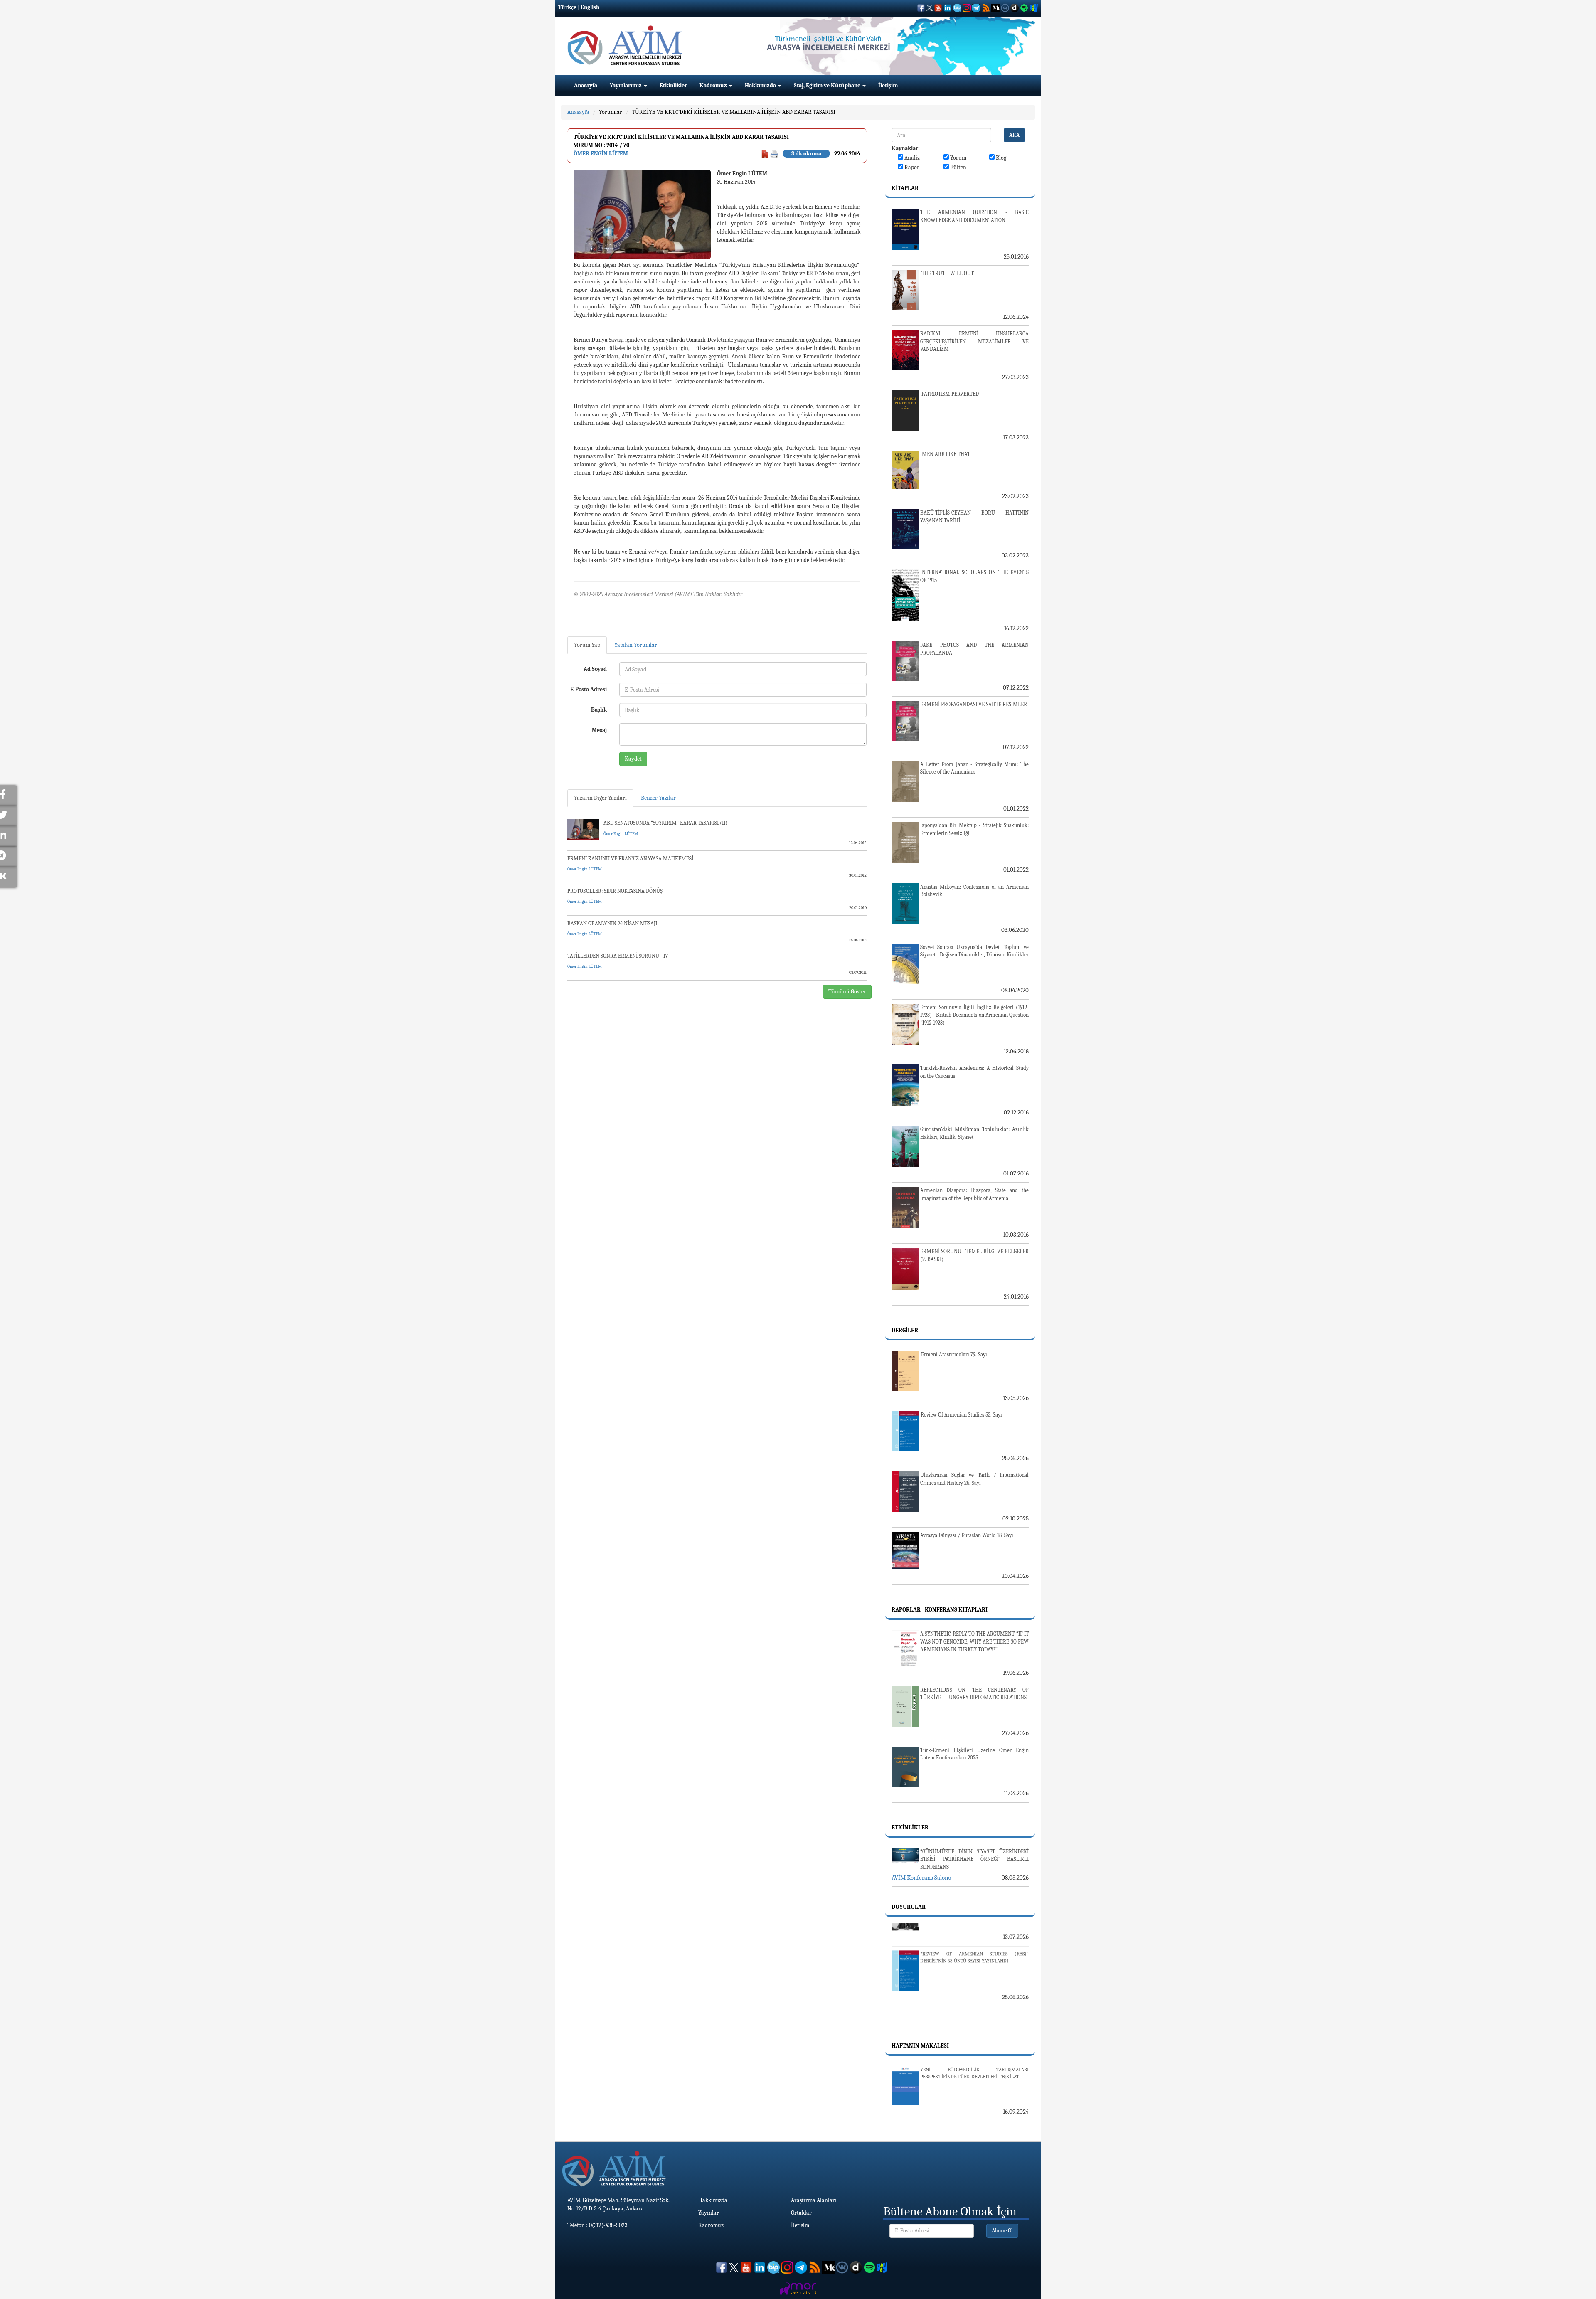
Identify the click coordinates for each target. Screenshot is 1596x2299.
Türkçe (567, 7)
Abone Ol (1002, 2231)
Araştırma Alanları (814, 2200)
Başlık (599, 710)
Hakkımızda (761, 85)
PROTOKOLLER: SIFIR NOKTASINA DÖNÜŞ (615, 891)
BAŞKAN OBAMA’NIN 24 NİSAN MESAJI (612, 923)
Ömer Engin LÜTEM (601, 154)
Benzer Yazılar (658, 798)
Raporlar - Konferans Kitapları (940, 1610)
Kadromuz (714, 85)
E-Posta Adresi (589, 689)
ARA (1014, 135)
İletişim (888, 85)
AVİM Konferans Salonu (921, 1878)
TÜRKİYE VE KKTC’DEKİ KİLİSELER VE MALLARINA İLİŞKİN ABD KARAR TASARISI (734, 112)
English (590, 7)
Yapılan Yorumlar (636, 645)
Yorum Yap (587, 645)
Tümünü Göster (847, 992)
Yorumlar (611, 112)
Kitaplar (905, 188)
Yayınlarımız (626, 85)
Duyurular (909, 1907)
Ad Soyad (595, 669)
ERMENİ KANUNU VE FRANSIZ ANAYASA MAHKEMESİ (630, 859)
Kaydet (633, 759)
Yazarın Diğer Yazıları (600, 798)
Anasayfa (586, 85)
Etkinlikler (673, 85)
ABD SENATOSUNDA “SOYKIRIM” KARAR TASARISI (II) (665, 823)
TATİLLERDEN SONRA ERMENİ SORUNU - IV (618, 956)
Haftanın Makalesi (920, 2046)
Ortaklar (801, 2213)
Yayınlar (709, 2213)
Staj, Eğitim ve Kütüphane (828, 85)
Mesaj (599, 730)
